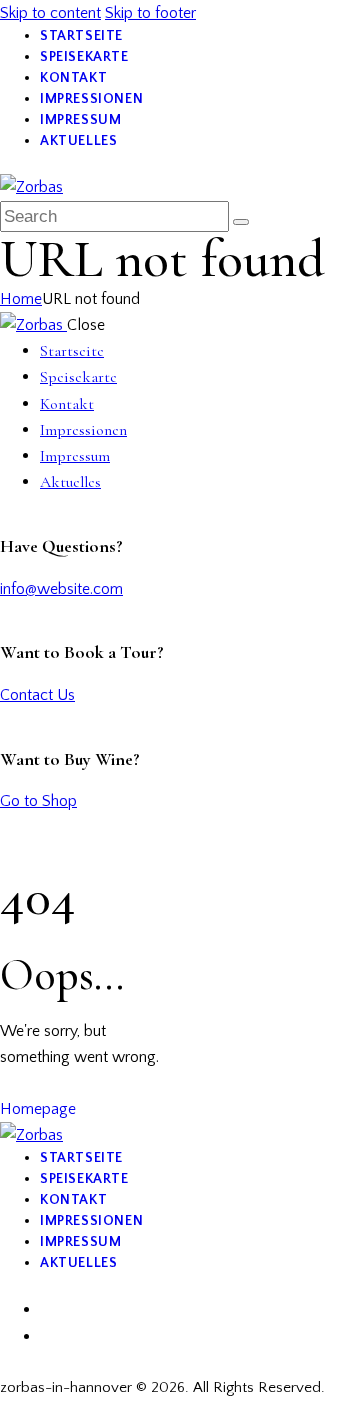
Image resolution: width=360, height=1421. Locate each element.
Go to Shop (38, 801)
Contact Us (37, 695)
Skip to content (50, 13)
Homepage (38, 1109)
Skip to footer (150, 13)
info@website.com (61, 589)
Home (21, 299)
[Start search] (241, 222)
